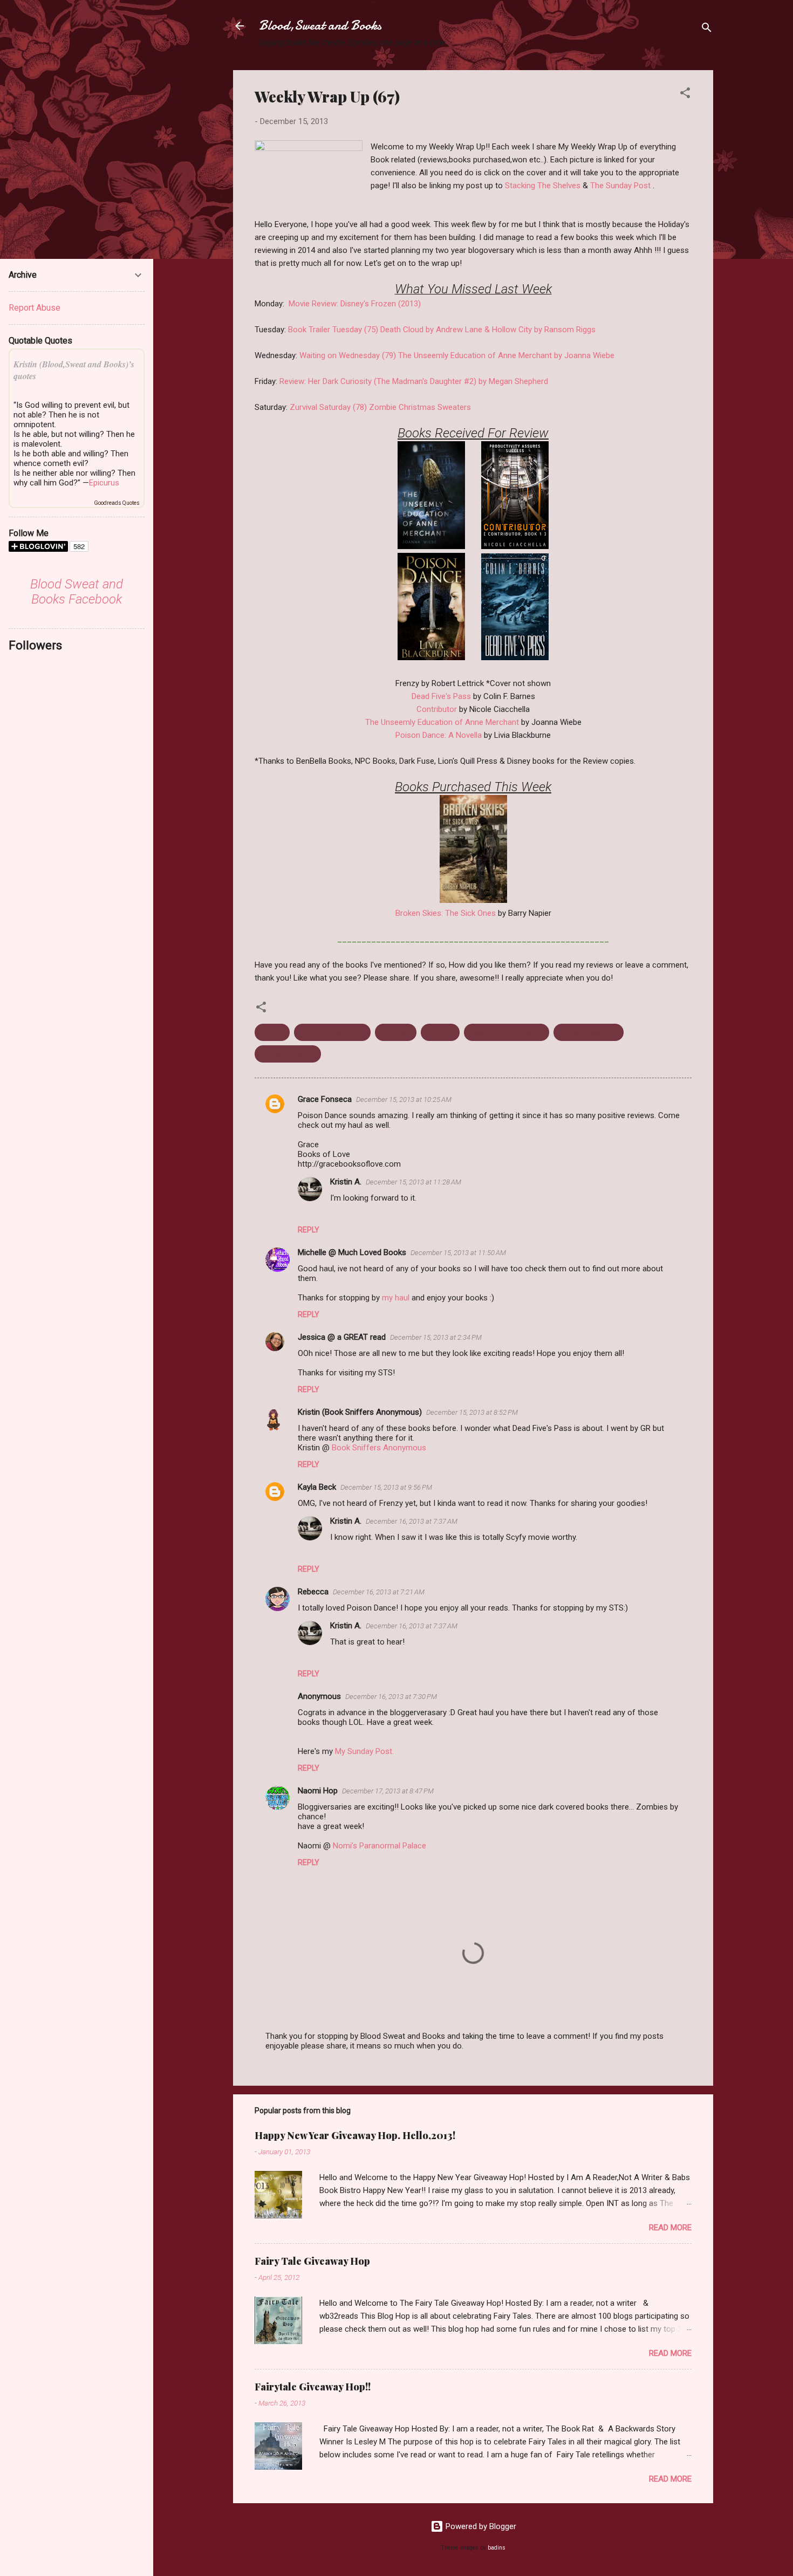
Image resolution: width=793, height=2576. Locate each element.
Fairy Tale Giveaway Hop (312, 2261)
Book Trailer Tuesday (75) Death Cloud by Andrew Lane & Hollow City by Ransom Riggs (442, 330)
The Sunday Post (620, 186)
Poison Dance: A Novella (439, 735)
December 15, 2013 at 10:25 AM (404, 1099)
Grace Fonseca (325, 1099)
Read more (670, 2228)
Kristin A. (346, 1182)
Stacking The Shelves (543, 186)
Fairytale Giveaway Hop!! (313, 2387)
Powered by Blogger (480, 2526)
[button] (685, 95)
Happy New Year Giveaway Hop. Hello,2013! (355, 2135)
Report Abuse (35, 308)
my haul (396, 1298)
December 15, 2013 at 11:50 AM (458, 1253)
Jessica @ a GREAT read (342, 1337)
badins (497, 2548)
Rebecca (313, 1592)
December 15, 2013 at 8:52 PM (472, 1412)
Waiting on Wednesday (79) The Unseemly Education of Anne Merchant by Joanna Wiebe (457, 355)
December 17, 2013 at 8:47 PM (388, 1791)
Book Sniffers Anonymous (379, 1448)
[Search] (707, 29)
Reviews (440, 1032)
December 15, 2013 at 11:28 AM (413, 1182)
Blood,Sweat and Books (320, 26)
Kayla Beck (317, 1487)
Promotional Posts (332, 1032)
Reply (309, 1230)
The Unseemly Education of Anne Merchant (442, 722)
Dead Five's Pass (441, 696)
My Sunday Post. (364, 1751)
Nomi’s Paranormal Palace (380, 1846)
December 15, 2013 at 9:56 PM (386, 1487)
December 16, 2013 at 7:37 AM (412, 1521)
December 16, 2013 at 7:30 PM (391, 1697)
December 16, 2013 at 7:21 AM (379, 1592)
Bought (272, 1032)
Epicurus (104, 483)
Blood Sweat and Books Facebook (77, 592)
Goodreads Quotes (117, 503)
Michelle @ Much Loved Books (352, 1252)
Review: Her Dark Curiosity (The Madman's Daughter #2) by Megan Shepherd (414, 381)
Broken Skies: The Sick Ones (446, 913)
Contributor (438, 709)
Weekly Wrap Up (288, 1054)
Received (396, 1032)
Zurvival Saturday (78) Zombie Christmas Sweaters (380, 407)
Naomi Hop (318, 1791)
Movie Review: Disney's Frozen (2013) (355, 304)
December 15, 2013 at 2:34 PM (436, 1337)
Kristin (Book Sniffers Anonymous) (360, 1412)
